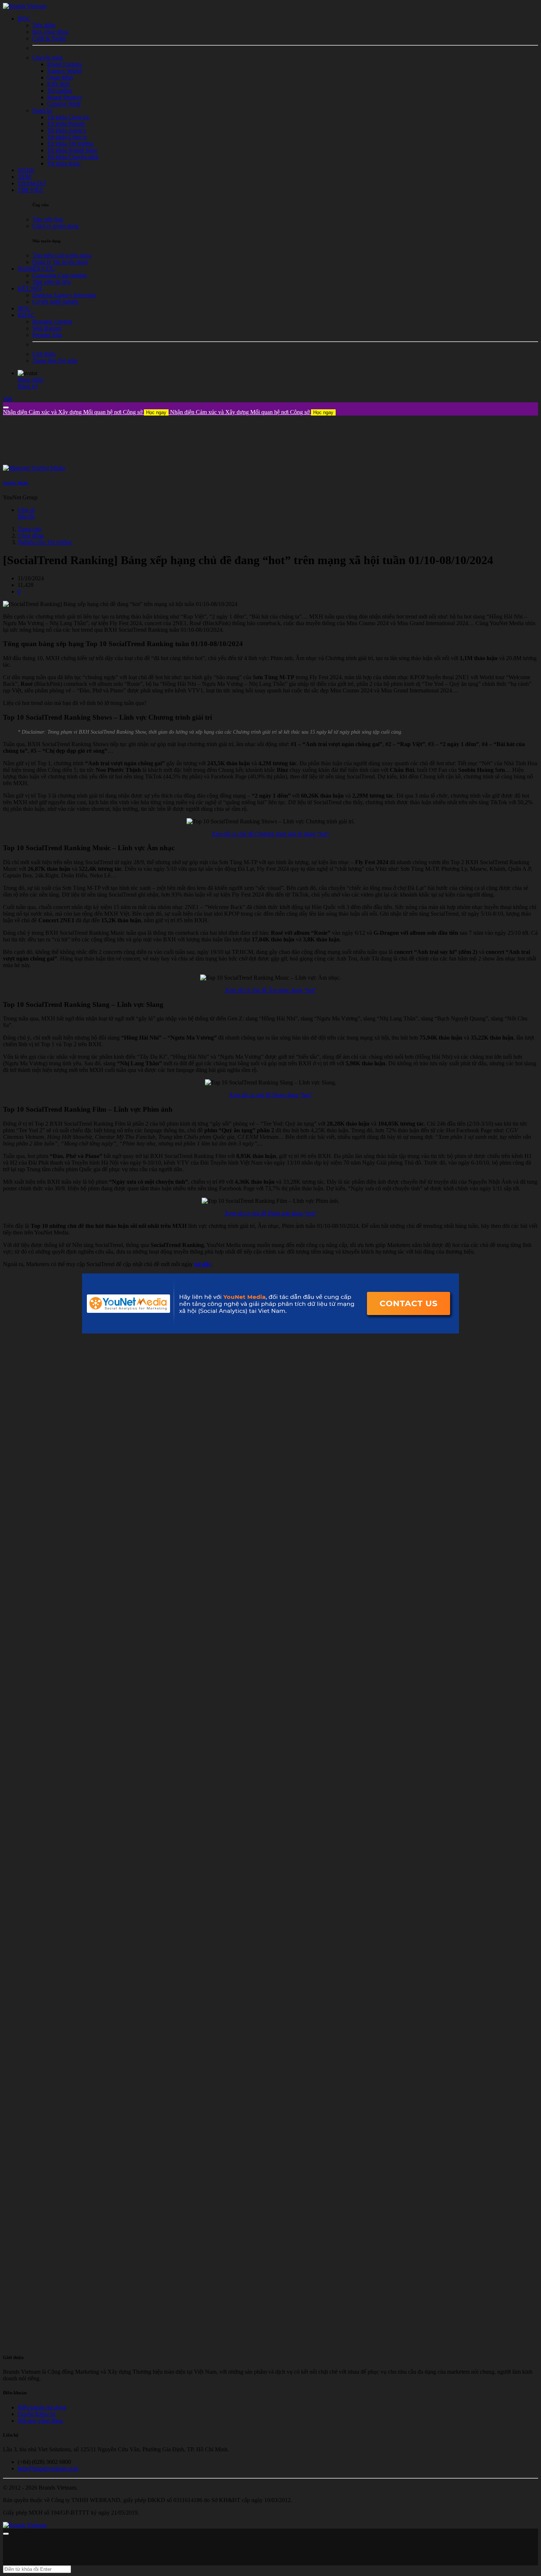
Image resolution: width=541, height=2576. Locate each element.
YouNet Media (16, 483)
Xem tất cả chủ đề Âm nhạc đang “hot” (271, 990)
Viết (8, 399)
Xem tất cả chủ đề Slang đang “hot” (271, 1095)
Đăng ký (28, 386)
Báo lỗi (26, 516)
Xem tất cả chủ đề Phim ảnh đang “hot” (271, 1213)
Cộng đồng (31, 536)
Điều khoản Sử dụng (42, 2407)
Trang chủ (29, 529)
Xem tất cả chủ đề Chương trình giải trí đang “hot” (270, 834)
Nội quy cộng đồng (40, 2421)
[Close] (6, 407)
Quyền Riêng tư (36, 2414)
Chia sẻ (26, 510)
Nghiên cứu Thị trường (45, 542)
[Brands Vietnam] (25, 6)
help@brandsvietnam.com (48, 2468)
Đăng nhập (31, 380)
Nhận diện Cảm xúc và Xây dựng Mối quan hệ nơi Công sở (85, 412)
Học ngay (156, 412)
